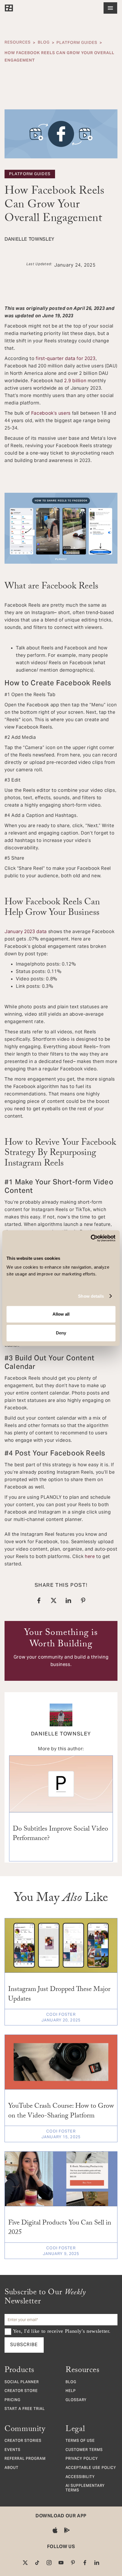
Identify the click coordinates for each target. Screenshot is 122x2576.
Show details (91, 1296)
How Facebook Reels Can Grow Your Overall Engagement (59, 56)
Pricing (12, 2401)
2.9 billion (75, 381)
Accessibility (80, 2477)
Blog (44, 43)
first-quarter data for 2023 (65, 358)
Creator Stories (23, 2441)
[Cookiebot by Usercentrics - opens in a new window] (91, 1238)
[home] (9, 8)
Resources (18, 43)
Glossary (76, 2401)
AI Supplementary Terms (85, 2488)
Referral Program (25, 2459)
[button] (110, 8)
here (90, 1556)
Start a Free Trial (25, 2409)
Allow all (61, 1314)
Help (71, 2391)
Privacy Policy (82, 2459)
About (11, 2468)
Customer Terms (84, 2450)
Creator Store (21, 2391)
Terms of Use (80, 2441)
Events (12, 2450)
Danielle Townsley (61, 1734)
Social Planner (22, 2383)
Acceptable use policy (91, 2468)
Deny (61, 1333)
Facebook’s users (51, 413)
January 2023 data (26, 932)
